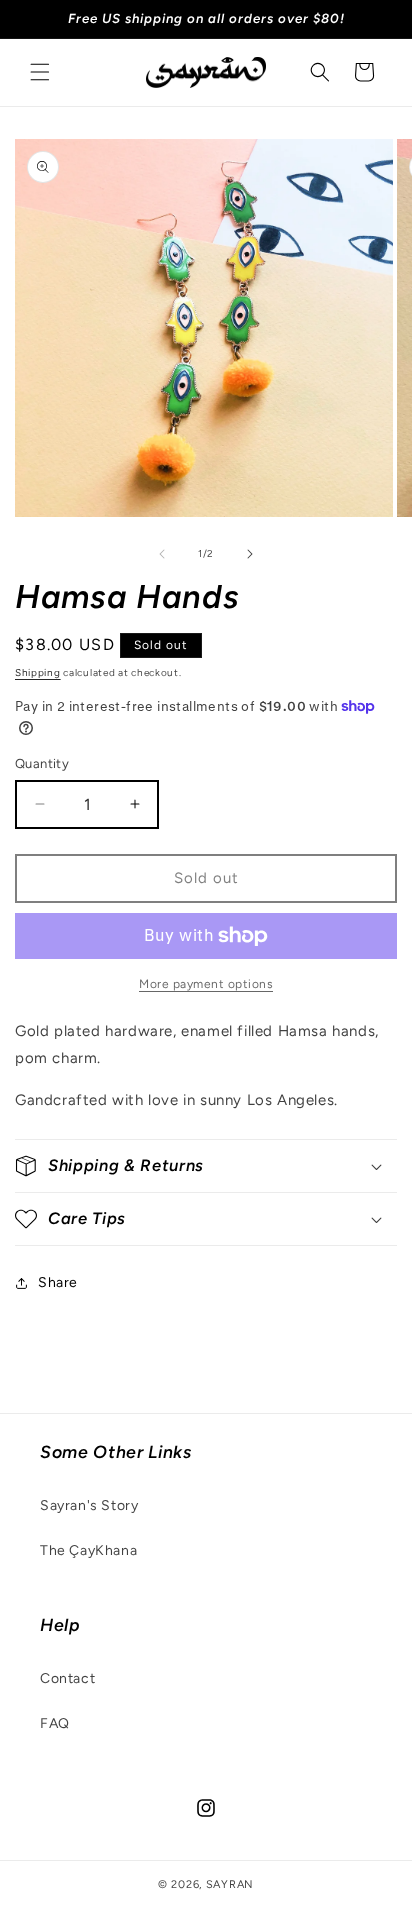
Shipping (38, 672)
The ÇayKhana (88, 1550)
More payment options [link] (206, 984)
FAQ (55, 1723)
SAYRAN (230, 1884)
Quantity (42, 763)
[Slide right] (250, 554)
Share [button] (58, 1282)
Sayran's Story (89, 1505)
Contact (67, 1678)
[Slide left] (162, 554)
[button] (40, 72)
